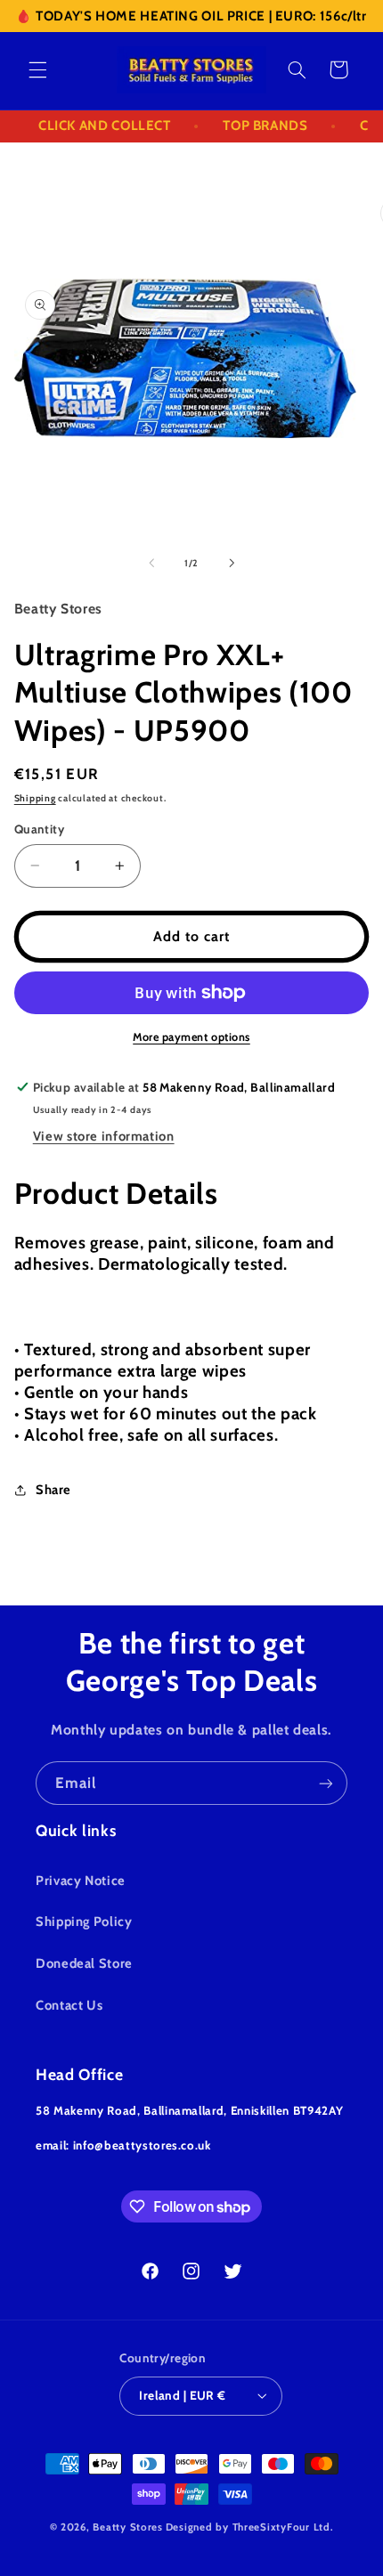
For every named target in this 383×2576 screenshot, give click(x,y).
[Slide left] (151, 564)
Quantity (39, 829)
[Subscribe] (326, 1783)
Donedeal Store (84, 1963)
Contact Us (69, 2005)
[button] (37, 69)
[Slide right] (232, 564)
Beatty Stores (128, 2527)
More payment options (191, 1037)
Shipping (35, 798)
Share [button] (53, 1490)
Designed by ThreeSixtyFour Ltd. (250, 2527)
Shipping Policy (84, 1922)
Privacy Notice (81, 1881)
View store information (104, 1136)
